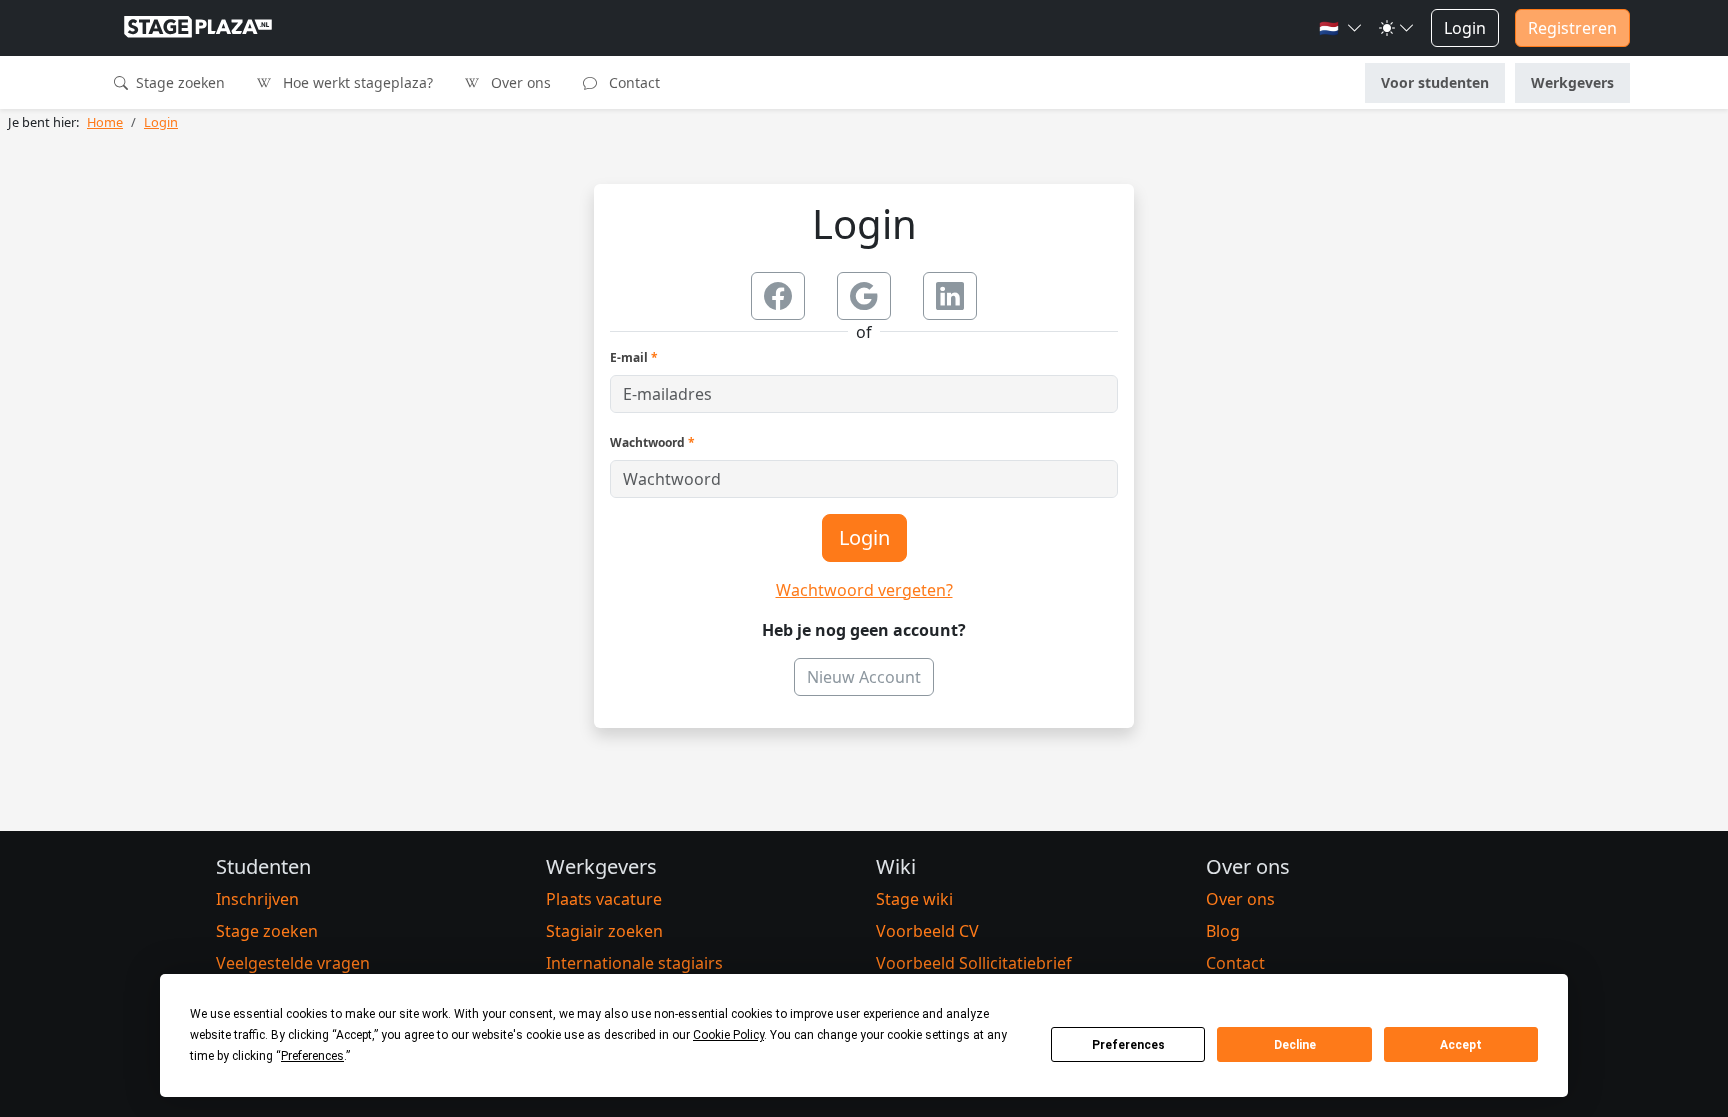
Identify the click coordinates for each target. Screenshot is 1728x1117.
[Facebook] (778, 296)
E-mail (634, 357)
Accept (1461, 1045)
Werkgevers (1572, 82)
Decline (1295, 1045)
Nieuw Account (864, 677)
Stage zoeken (178, 82)
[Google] (864, 296)
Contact (632, 82)
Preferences (1128, 1045)
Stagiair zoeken (604, 931)
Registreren (1572, 28)
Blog (1223, 931)
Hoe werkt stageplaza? (356, 82)
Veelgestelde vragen (293, 963)
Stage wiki (914, 899)
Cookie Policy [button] (728, 1035)
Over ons (519, 82)
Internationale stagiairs (634, 963)
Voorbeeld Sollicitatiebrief (974, 963)
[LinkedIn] (950, 296)
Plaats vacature (604, 899)
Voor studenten (1435, 82)
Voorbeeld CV (927, 931)
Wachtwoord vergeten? (864, 590)
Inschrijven (257, 899)
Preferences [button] (312, 1056)
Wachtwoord (652, 442)
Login (1465, 28)
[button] (1341, 28)
